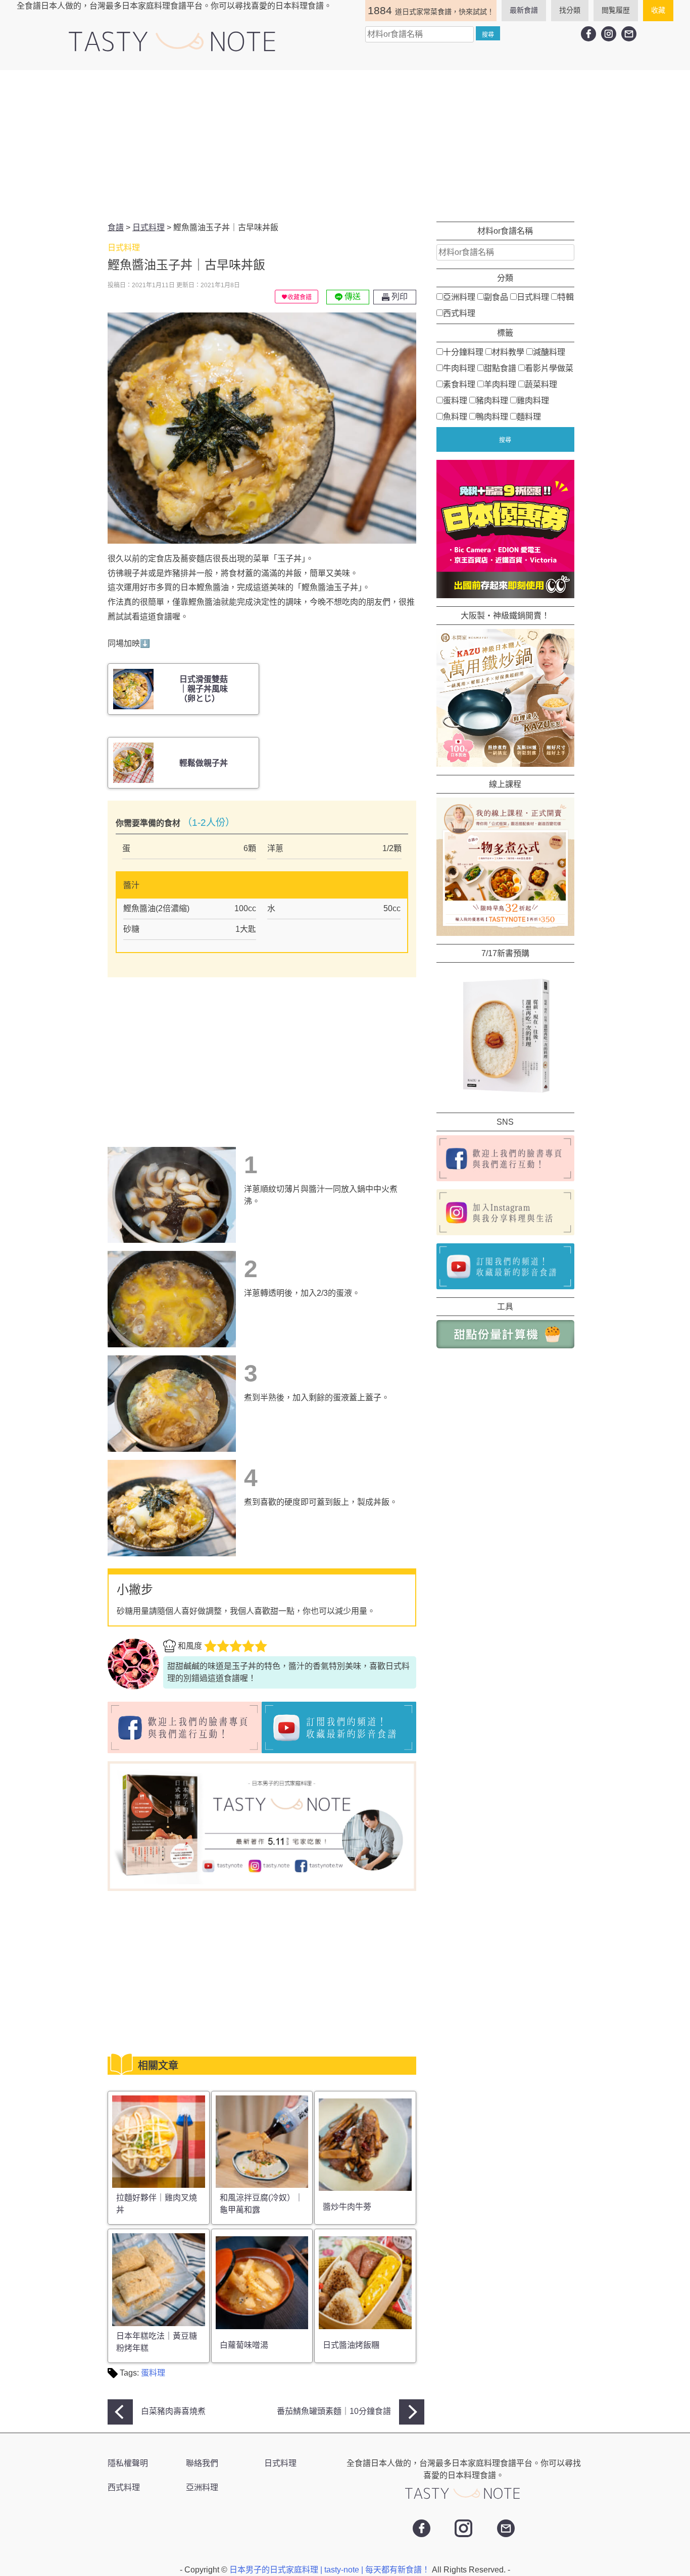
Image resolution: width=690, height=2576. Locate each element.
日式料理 (533, 297)
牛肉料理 (459, 368)
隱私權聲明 (128, 2463)
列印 (399, 297)
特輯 (566, 297)
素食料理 (459, 384)
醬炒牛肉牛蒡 (347, 2207)
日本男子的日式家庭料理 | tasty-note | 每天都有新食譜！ (331, 2570)
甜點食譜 (500, 368)
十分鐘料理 (463, 352)
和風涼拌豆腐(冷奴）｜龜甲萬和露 (261, 2204)
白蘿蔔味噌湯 (244, 2345)
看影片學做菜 (549, 368)
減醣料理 (549, 352)
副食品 (496, 297)
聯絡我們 (202, 2463)
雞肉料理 (533, 401)
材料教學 (508, 352)
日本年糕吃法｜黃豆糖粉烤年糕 (157, 2342)
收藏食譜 (300, 297)
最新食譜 (524, 10)
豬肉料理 (492, 401)
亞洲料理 (459, 297)
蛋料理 (153, 2373)
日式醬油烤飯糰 (351, 2345)
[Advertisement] (345, 146)
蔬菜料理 (541, 384)
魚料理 (455, 417)
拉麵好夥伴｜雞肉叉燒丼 (157, 2204)
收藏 (658, 10)
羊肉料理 (500, 384)
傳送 (352, 297)
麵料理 (529, 417)
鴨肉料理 (492, 417)
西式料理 (459, 313)
